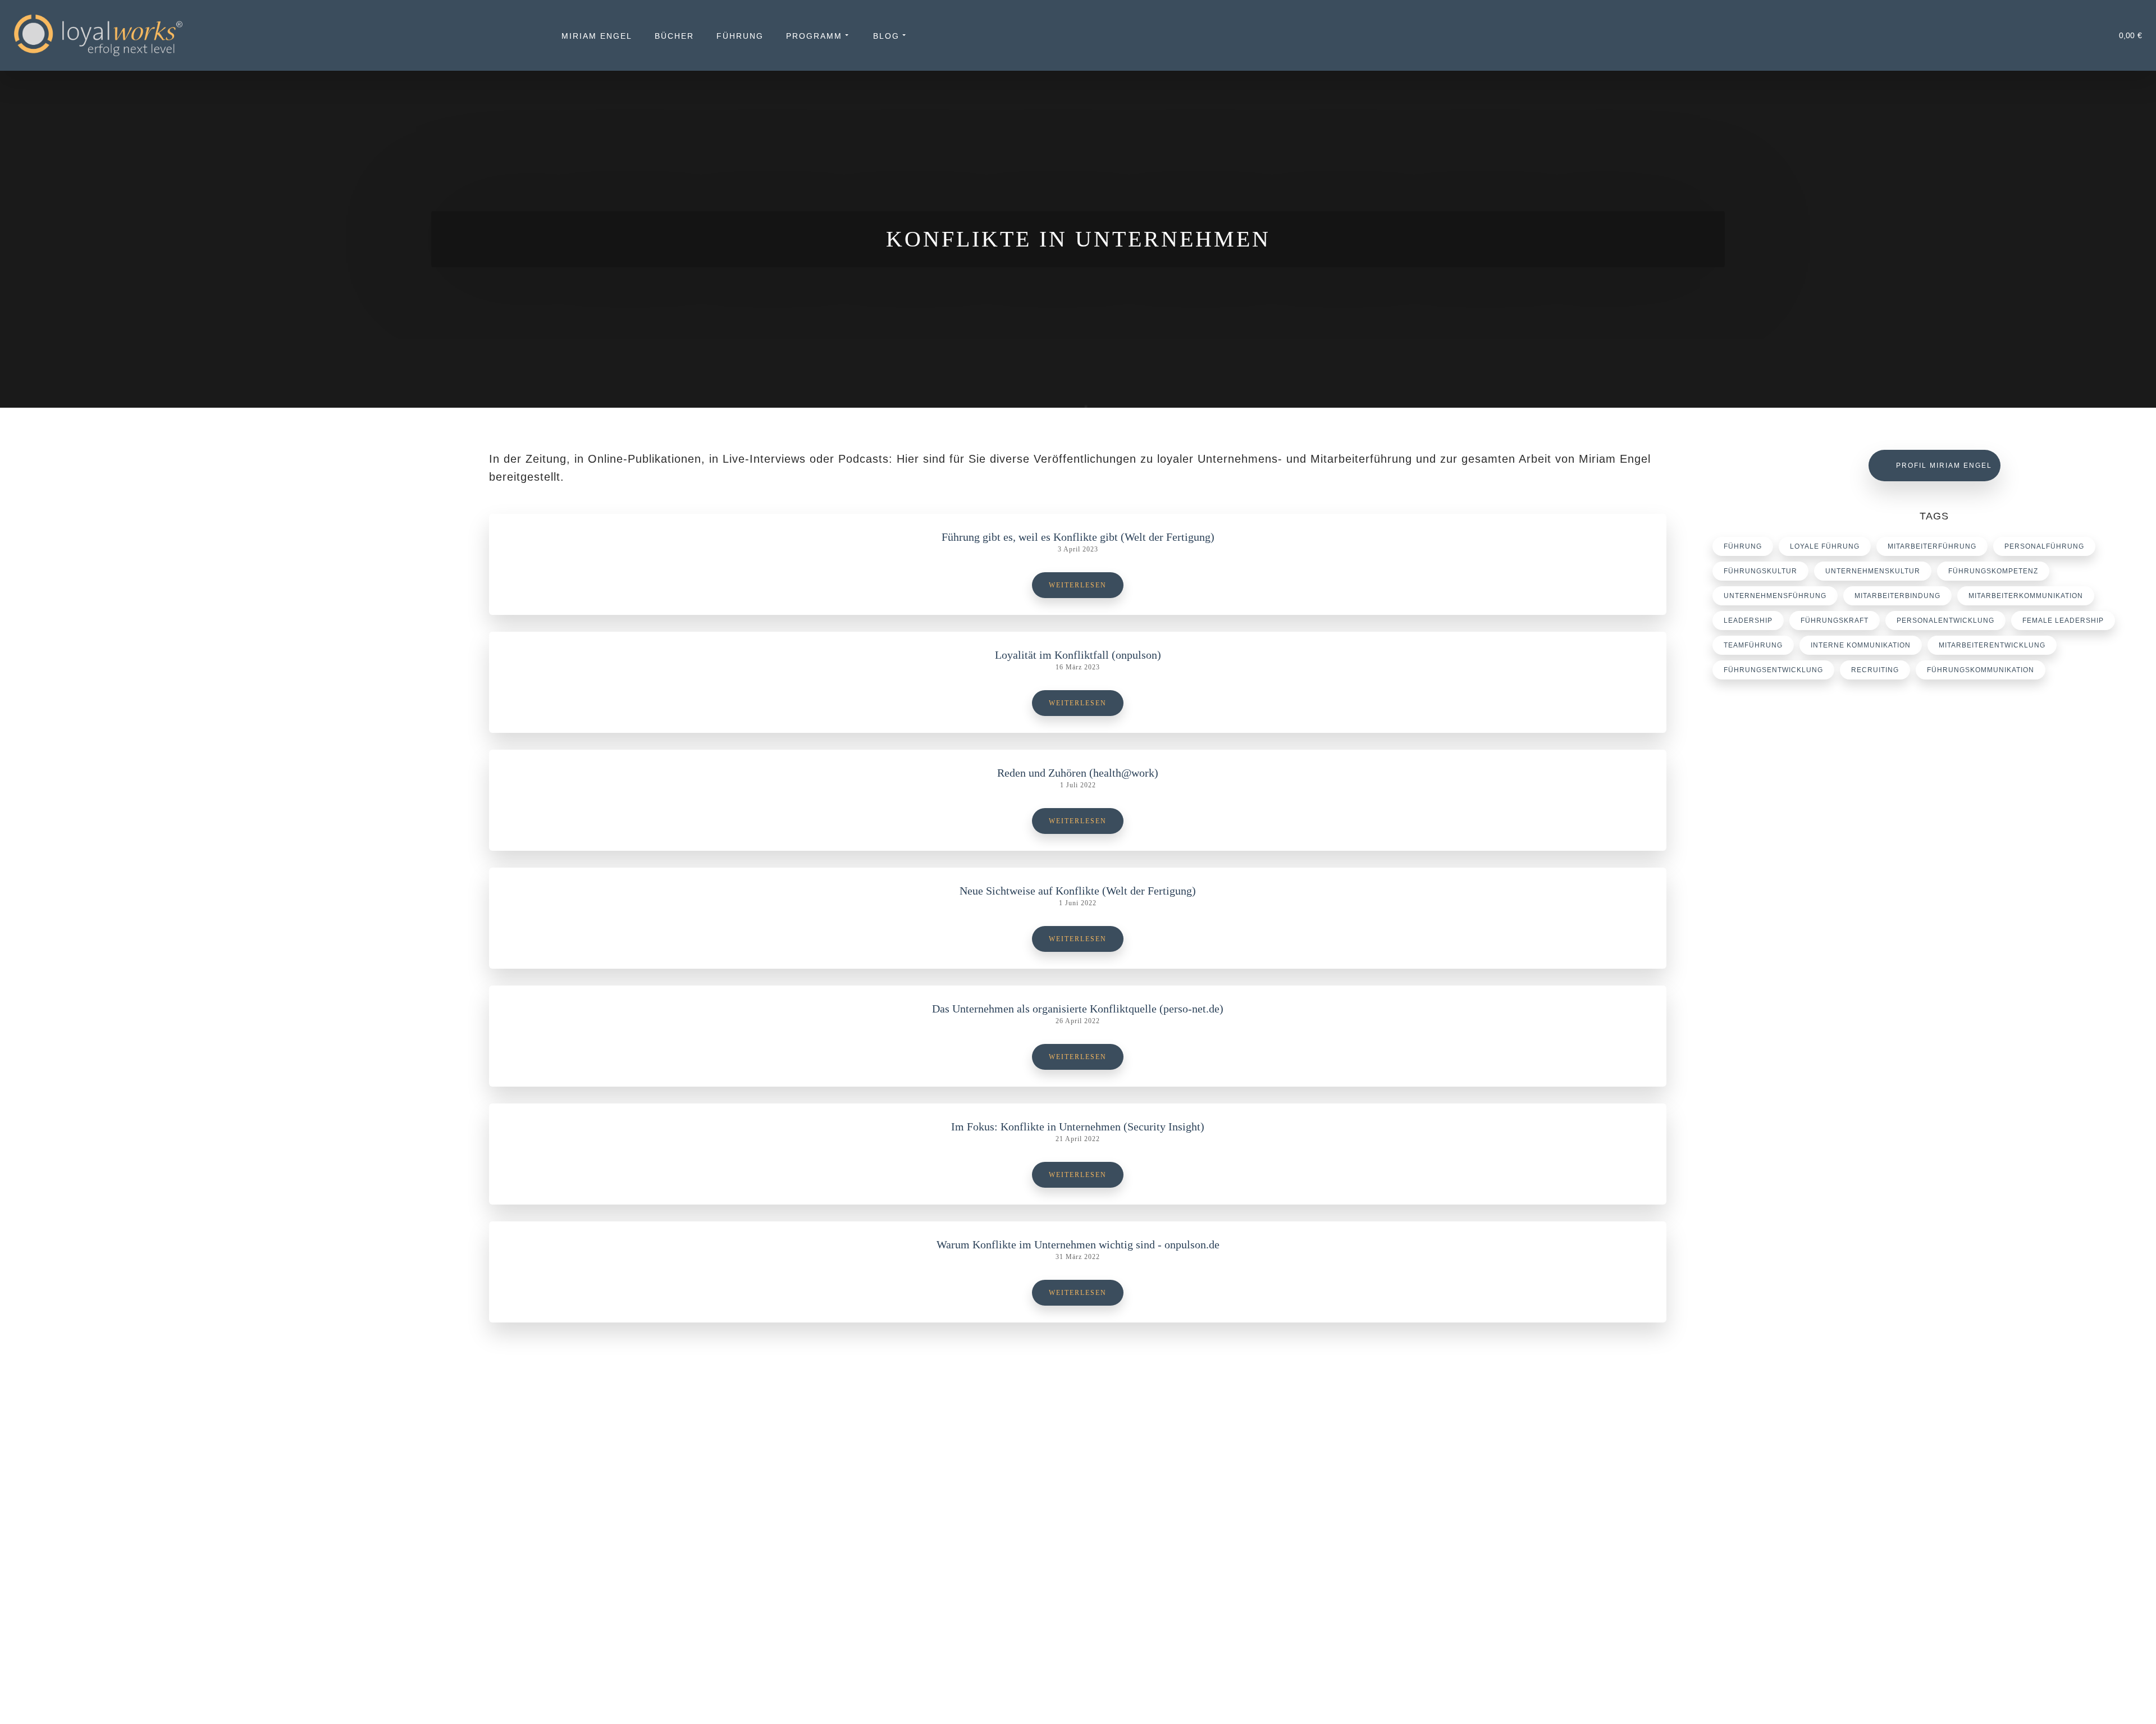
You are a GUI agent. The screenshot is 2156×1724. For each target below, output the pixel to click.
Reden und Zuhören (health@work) (1078, 773)
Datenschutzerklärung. (801, 1698)
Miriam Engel (597, 36)
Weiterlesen (1078, 585)
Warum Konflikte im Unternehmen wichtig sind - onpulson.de (1078, 1244)
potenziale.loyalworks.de (1798, 1497)
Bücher (674, 36)
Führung (740, 36)
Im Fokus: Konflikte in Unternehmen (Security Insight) (1078, 1126)
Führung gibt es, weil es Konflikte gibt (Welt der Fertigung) (1078, 537)
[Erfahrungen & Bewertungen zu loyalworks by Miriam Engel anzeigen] (218, 1570)
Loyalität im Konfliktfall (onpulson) (1078, 655)
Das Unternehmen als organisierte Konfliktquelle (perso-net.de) (1078, 1009)
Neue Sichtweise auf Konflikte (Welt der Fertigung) (1078, 891)
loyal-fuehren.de (1783, 1483)
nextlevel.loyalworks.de (1796, 1510)
